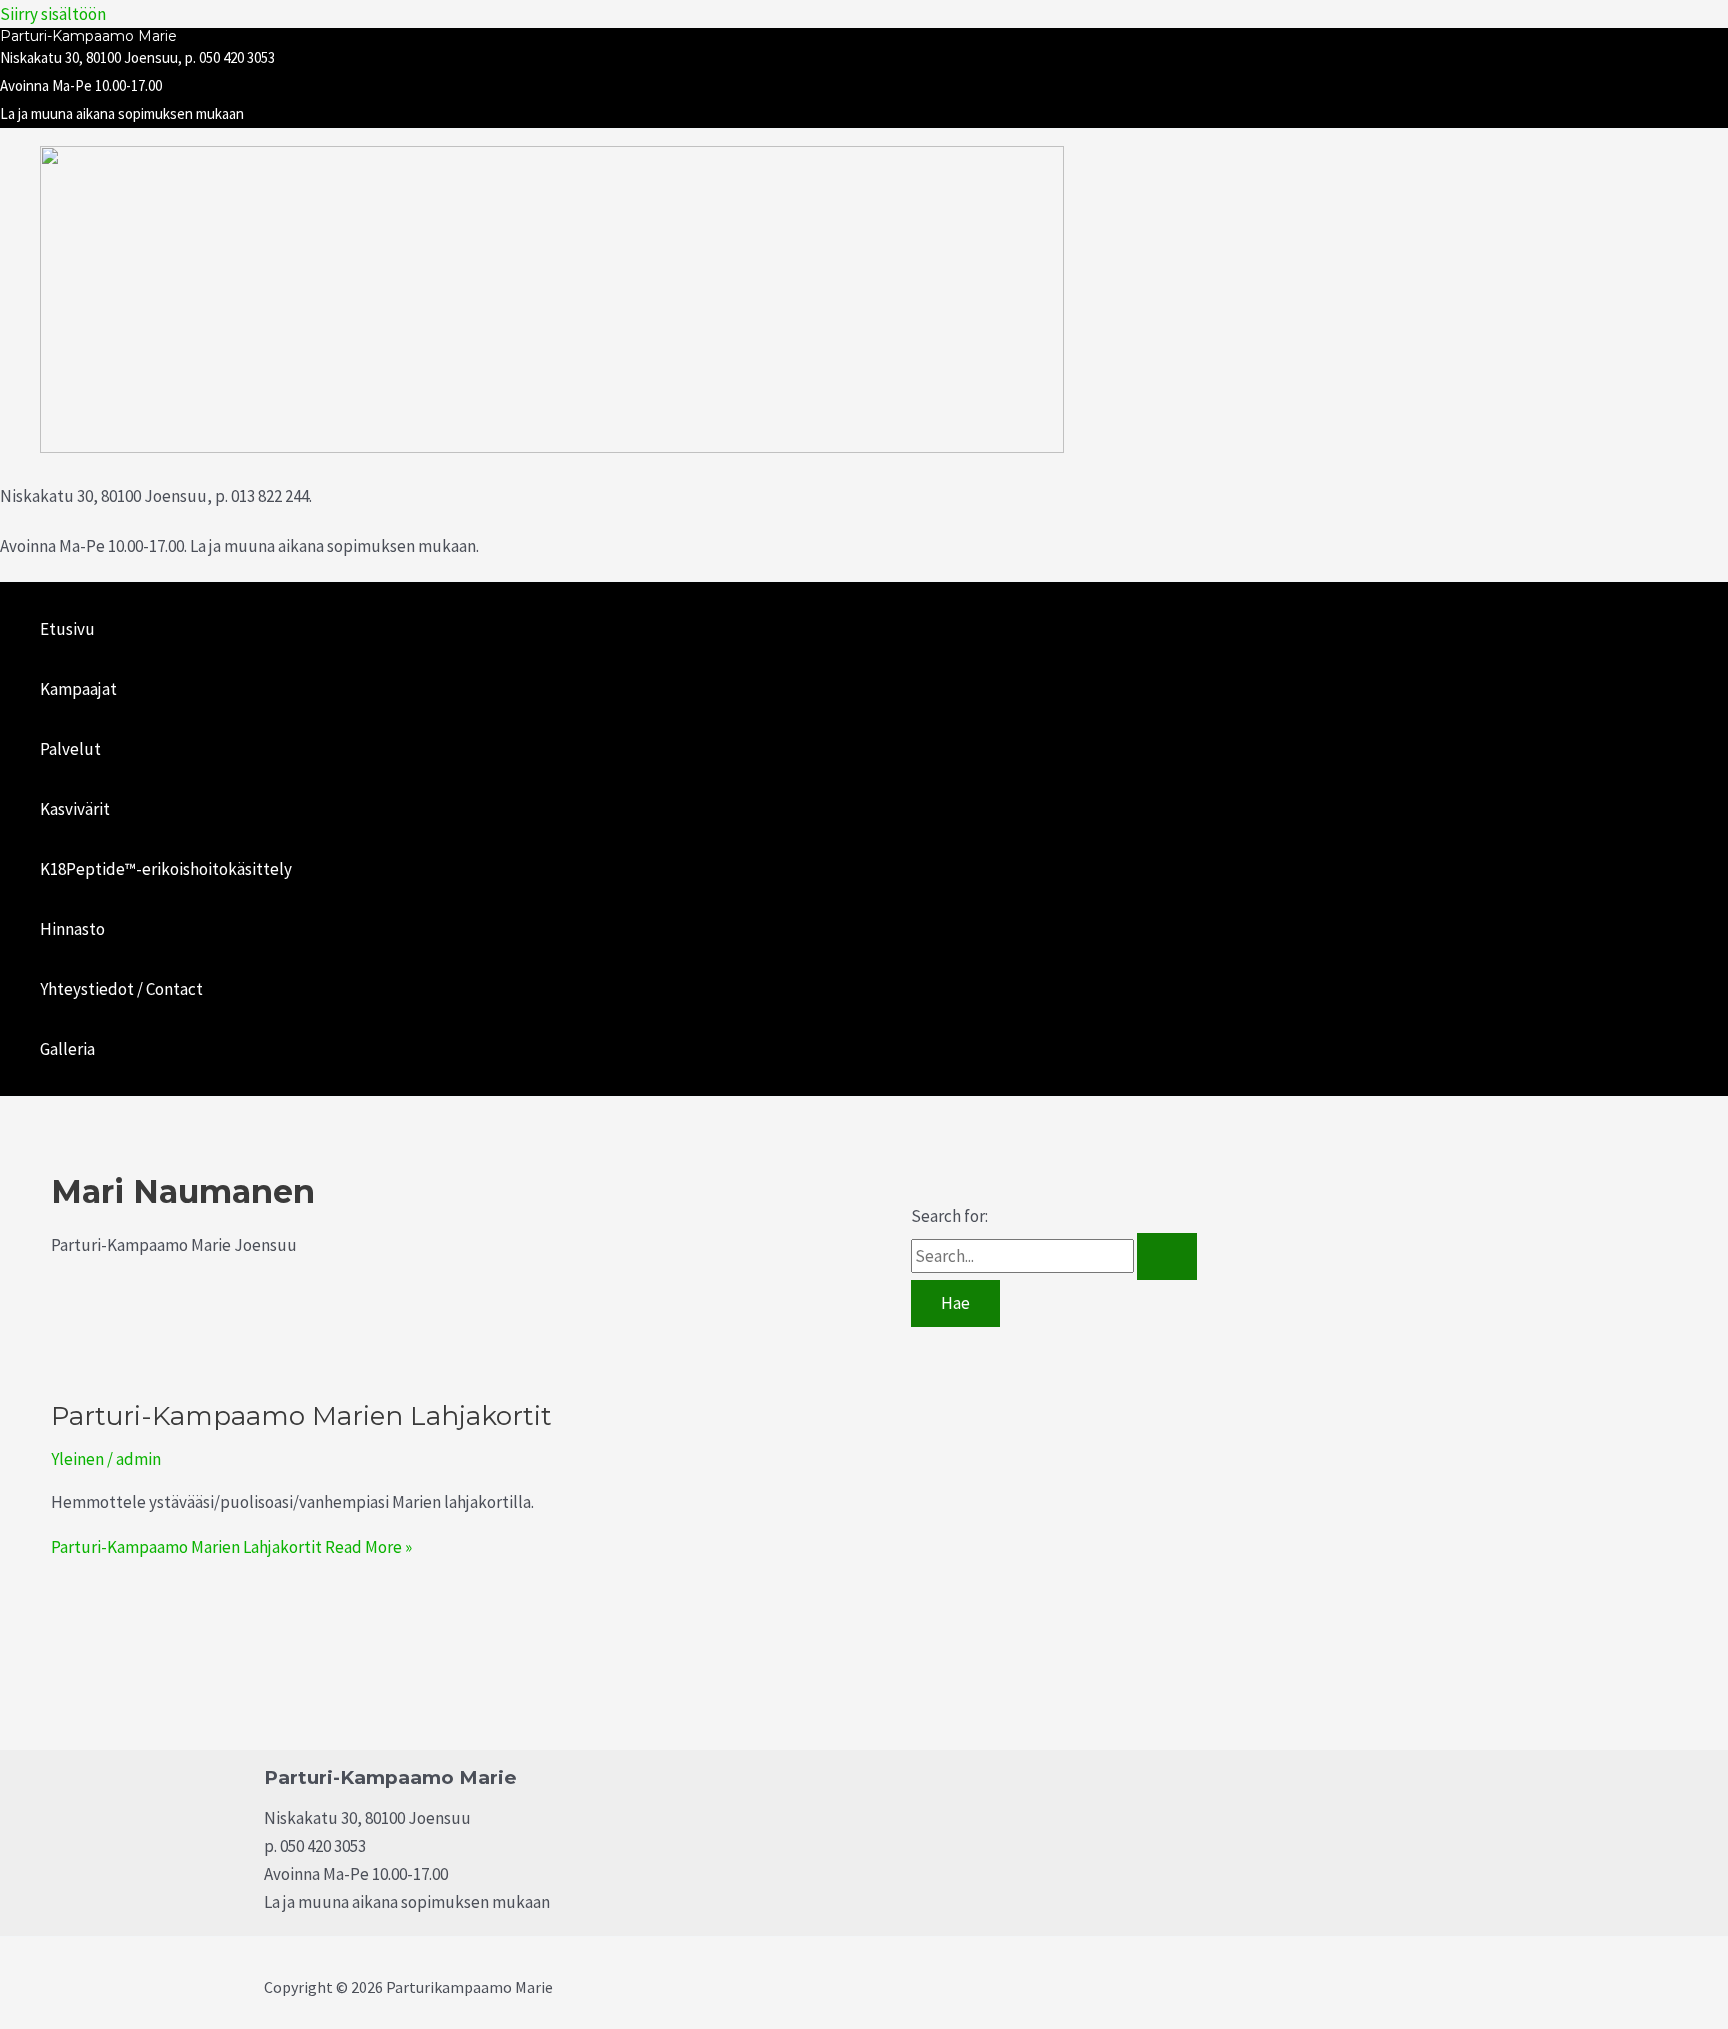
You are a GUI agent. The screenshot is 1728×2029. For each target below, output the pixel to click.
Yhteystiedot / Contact (121, 989)
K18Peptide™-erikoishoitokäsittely (166, 869)
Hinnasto (72, 929)
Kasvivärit (75, 809)
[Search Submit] (1167, 1256)
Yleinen (77, 1459)
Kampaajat (78, 689)
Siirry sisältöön (53, 14)
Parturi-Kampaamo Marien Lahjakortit (301, 1416)
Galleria (67, 1049)
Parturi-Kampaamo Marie (88, 36)
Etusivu (67, 629)
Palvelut (70, 749)
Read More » (231, 1547)
